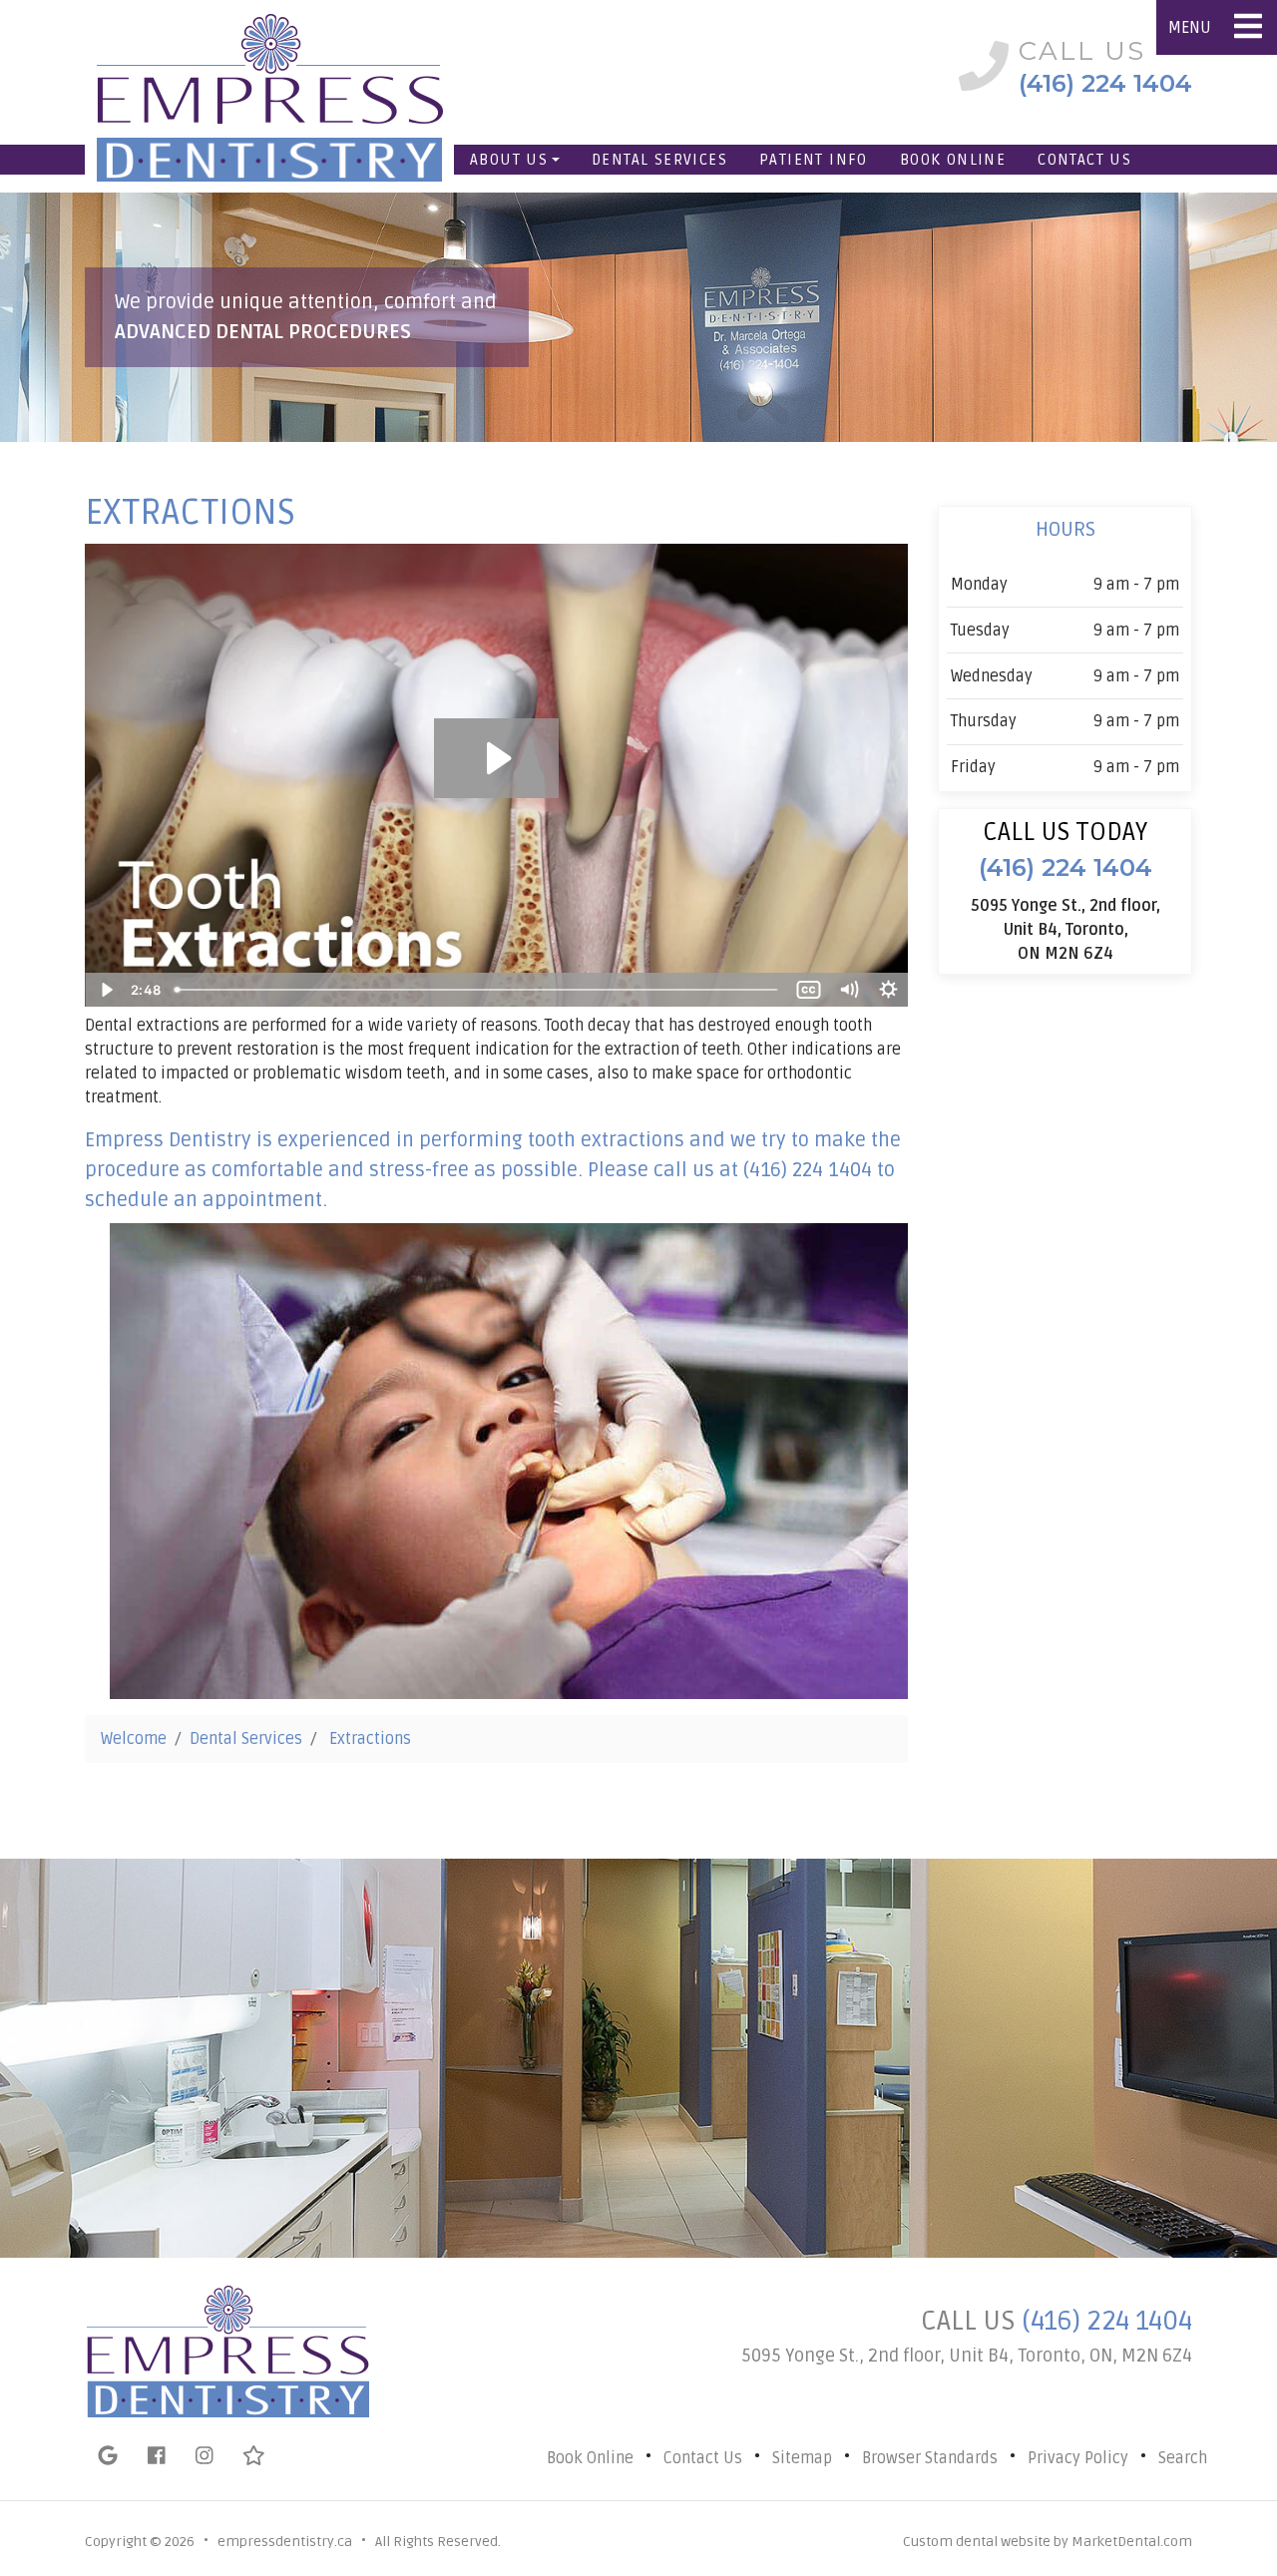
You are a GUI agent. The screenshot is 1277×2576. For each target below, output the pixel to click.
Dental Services (659, 160)
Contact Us (1084, 160)
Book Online (953, 160)
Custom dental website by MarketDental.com (1048, 2542)
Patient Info (814, 160)
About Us (509, 160)
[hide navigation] (1248, 27)
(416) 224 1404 (1107, 2321)
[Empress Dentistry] (259, 66)
